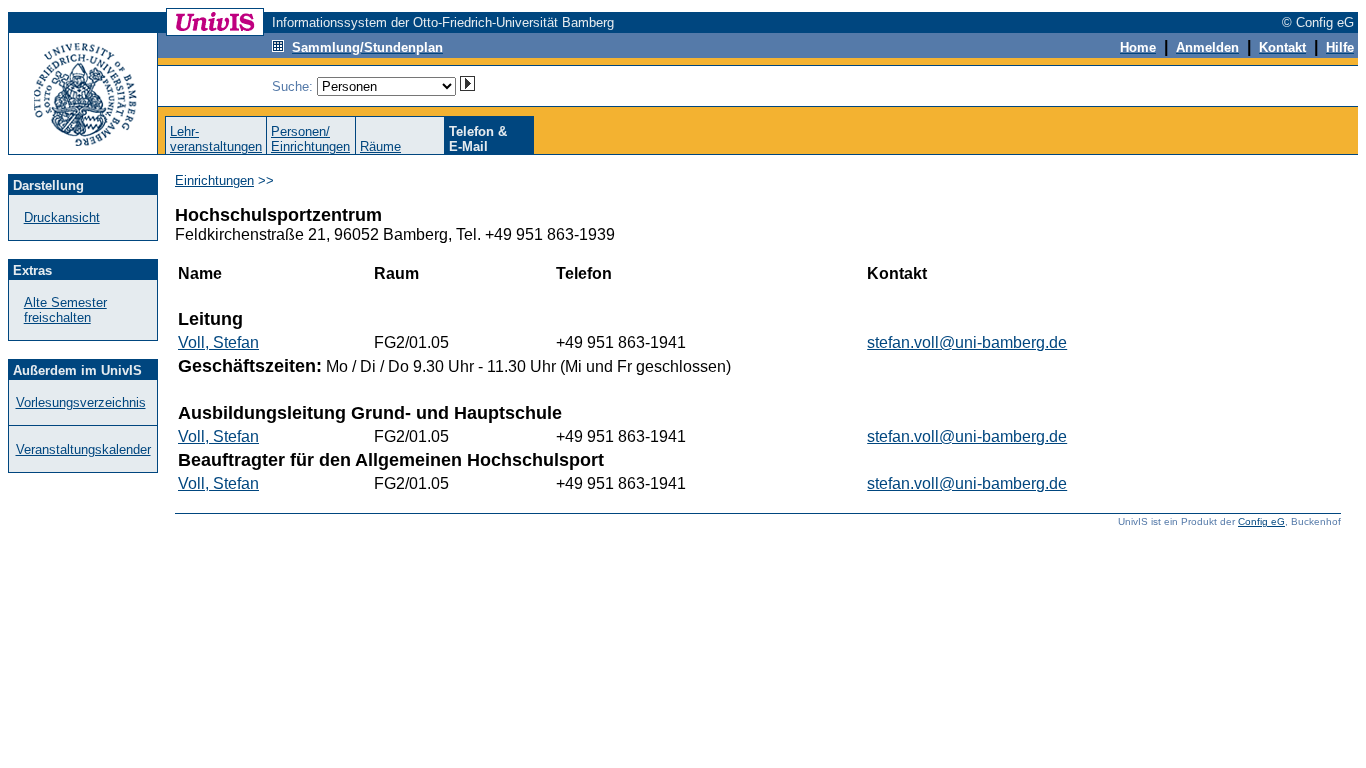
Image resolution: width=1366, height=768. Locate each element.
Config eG (1261, 521)
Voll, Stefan (218, 342)
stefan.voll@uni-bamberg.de (967, 342)
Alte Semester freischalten (65, 310)
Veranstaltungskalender (83, 449)
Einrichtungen (214, 180)
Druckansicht (62, 217)
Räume (380, 146)
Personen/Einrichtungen (310, 139)
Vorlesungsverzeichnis (81, 402)
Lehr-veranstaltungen (216, 139)
